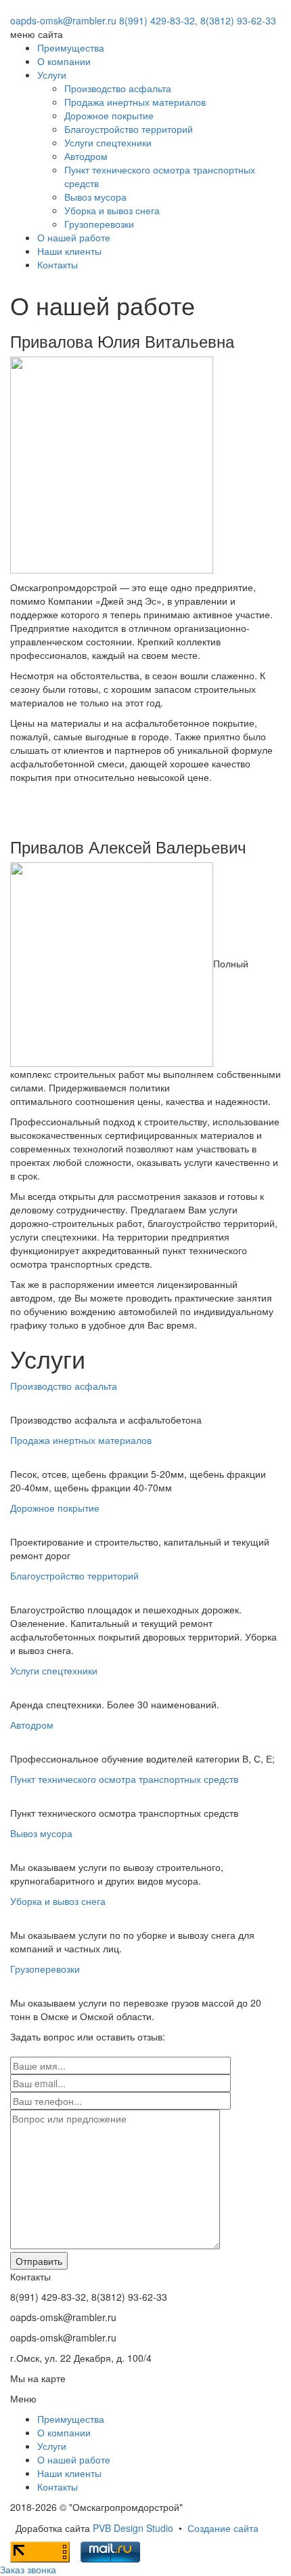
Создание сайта (223, 2528)
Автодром (86, 156)
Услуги (52, 75)
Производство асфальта (118, 88)
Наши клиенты (69, 251)
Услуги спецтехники (108, 142)
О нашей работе (74, 237)
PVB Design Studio (133, 2528)
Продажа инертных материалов (135, 102)
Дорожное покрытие (109, 115)
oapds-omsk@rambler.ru (63, 20)
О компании (64, 61)
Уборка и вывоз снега (112, 210)
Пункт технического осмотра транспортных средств (124, 1779)
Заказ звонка (28, 2569)
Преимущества (71, 47)
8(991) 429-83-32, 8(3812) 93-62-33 (198, 20)
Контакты (58, 264)
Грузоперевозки (99, 224)
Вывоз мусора (95, 197)
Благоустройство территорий (129, 129)
